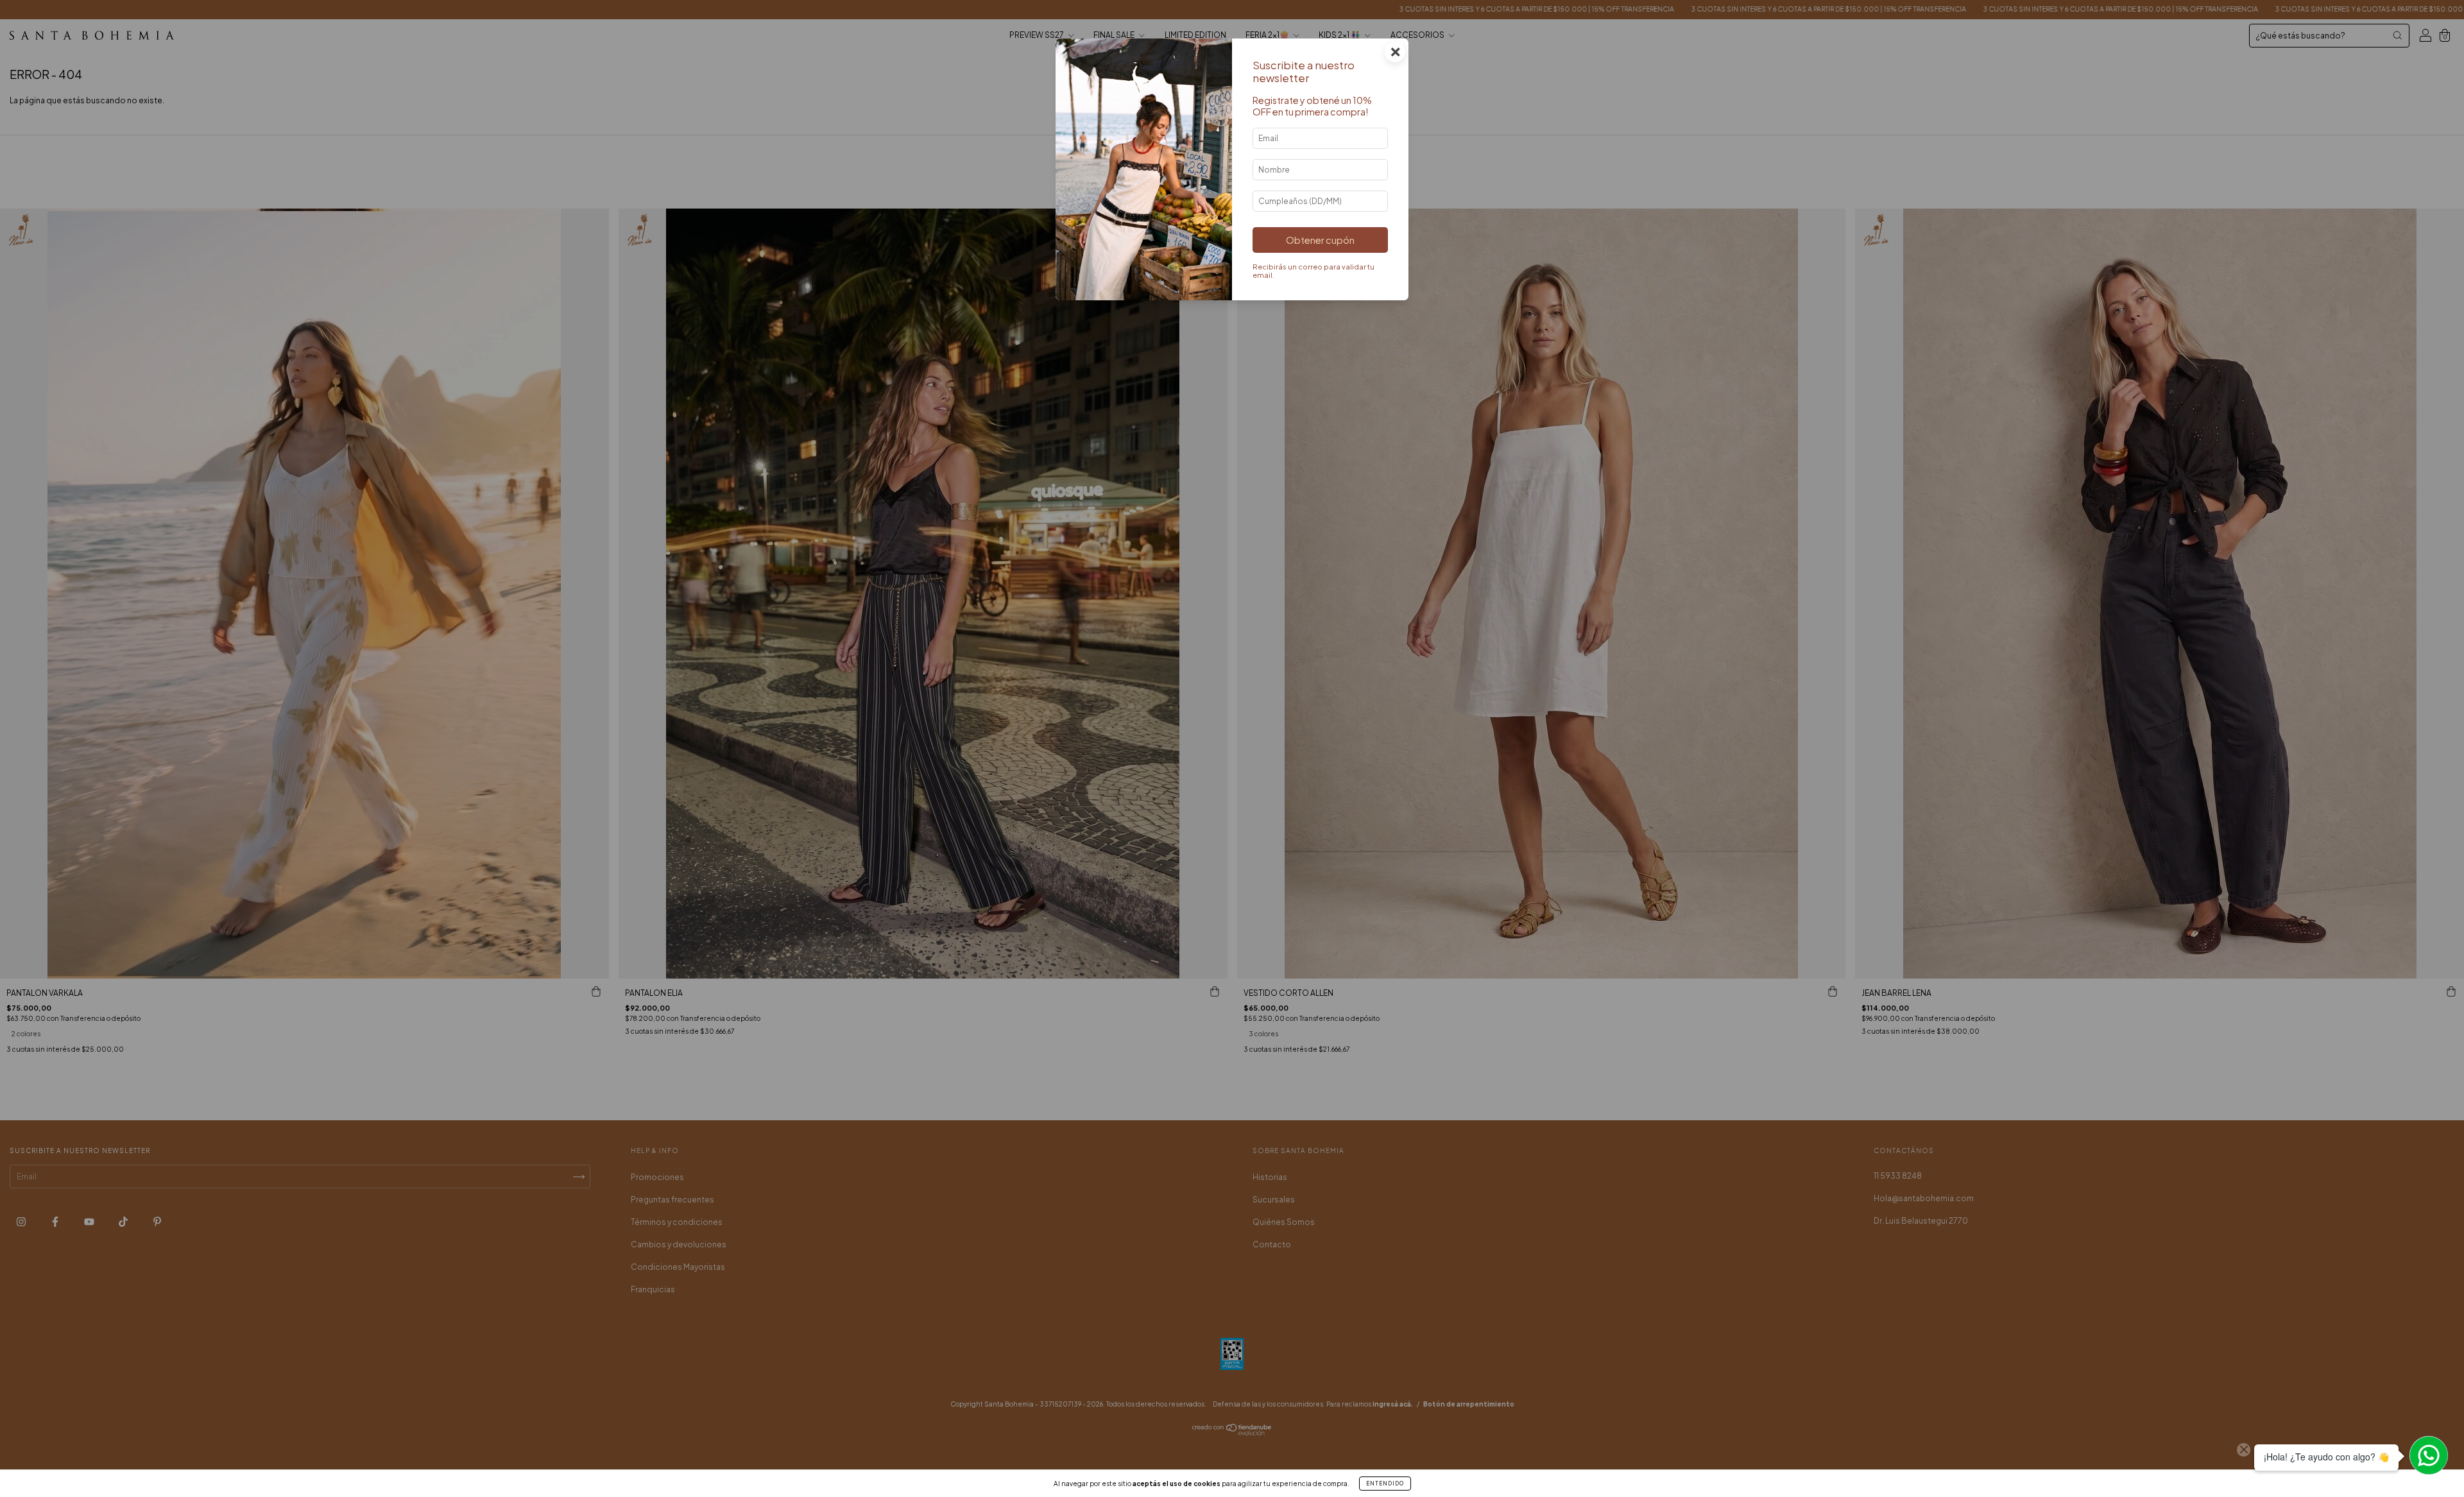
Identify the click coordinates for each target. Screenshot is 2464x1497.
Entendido (1385, 1484)
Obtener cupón (1320, 240)
